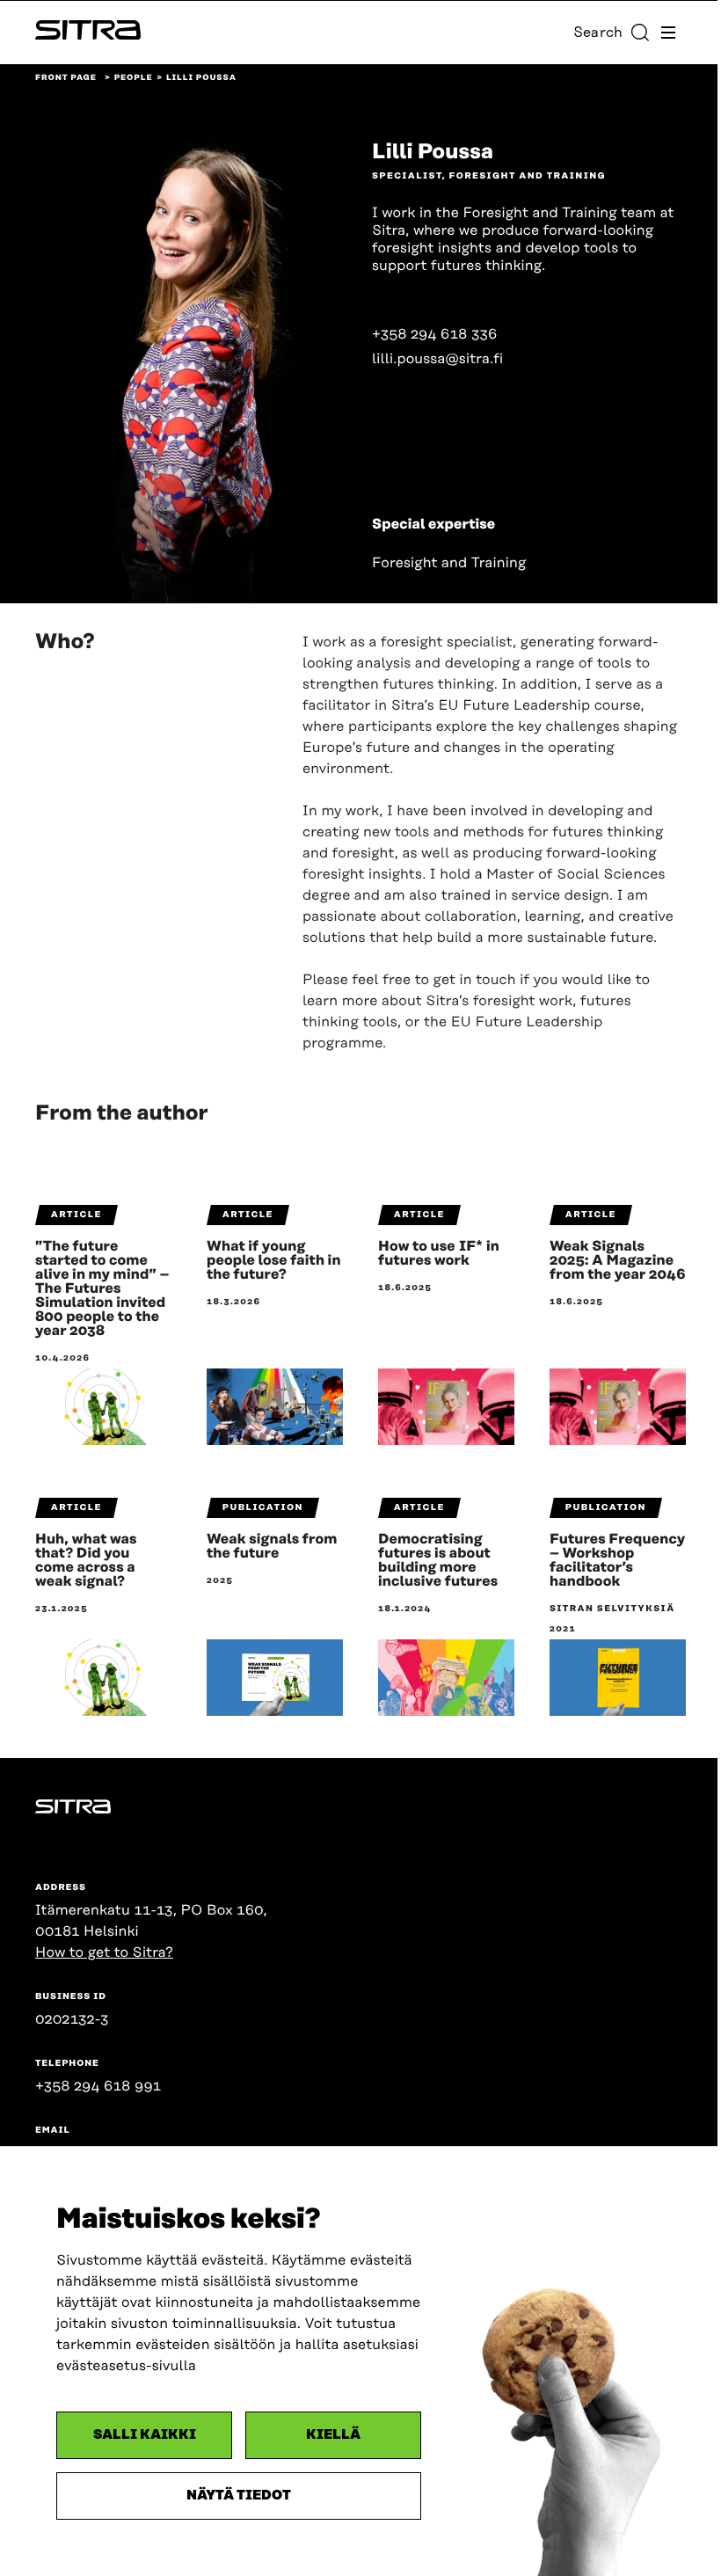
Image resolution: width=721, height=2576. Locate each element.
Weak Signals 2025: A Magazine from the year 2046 (618, 1260)
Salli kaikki (145, 2435)
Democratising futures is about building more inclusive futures (438, 1560)
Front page (66, 78)
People (134, 78)
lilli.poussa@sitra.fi (437, 359)
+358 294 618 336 (434, 334)
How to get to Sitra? (104, 1952)
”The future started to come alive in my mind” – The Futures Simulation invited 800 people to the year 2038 (102, 1288)
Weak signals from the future (272, 1546)
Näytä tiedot (239, 2496)
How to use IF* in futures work (439, 1253)
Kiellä (333, 2435)
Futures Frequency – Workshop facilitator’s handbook (617, 1560)
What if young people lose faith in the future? (274, 1260)
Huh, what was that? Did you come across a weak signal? (86, 1560)
